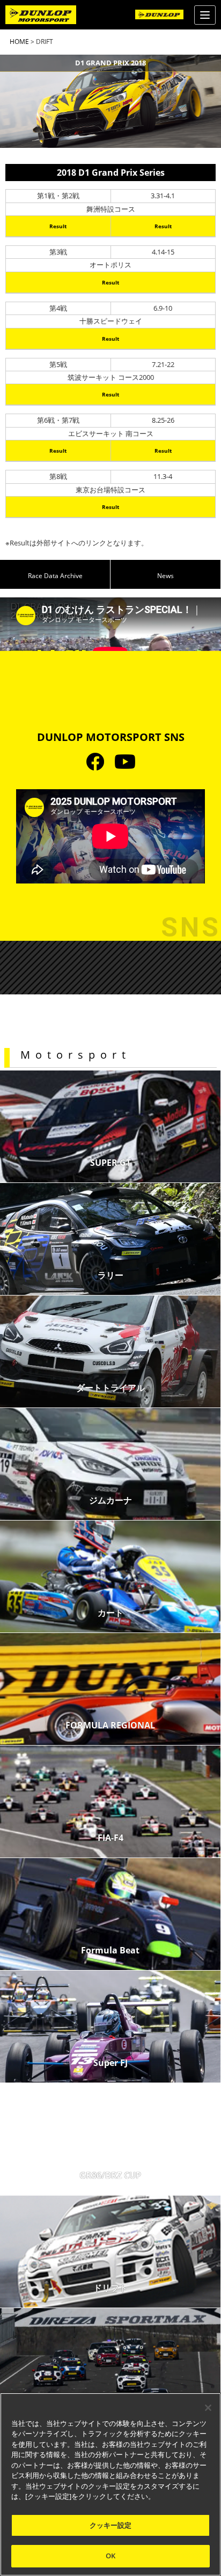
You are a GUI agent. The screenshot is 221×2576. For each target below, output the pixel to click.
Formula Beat (110, 1950)
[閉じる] (208, 2408)
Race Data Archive (55, 576)
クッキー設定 (111, 2525)
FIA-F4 (110, 1838)
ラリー (110, 1275)
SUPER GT (110, 1163)
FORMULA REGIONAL (110, 1725)
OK (110, 2556)
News (165, 576)
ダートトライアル (110, 1388)
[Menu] (205, 15)
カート (110, 1613)
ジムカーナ (110, 1500)
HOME (19, 42)
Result (58, 226)
